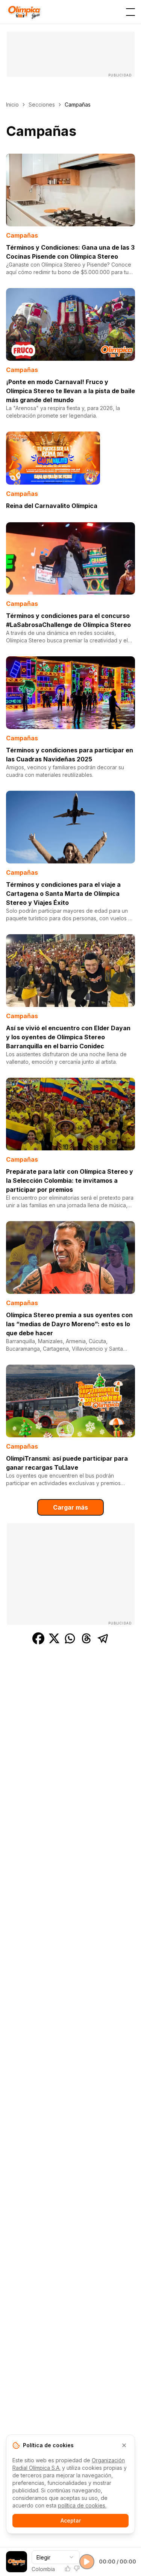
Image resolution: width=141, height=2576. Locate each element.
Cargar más (70, 1507)
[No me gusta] (77, 2568)
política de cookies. (82, 2505)
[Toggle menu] (130, 12)
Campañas (22, 235)
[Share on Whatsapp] (70, 1638)
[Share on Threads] (86, 1638)
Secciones (42, 104)
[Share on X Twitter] (54, 1638)
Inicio (12, 104)
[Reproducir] (87, 2562)
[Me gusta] (68, 2568)
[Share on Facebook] (38, 1638)
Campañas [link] (78, 104)
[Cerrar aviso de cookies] (124, 2445)
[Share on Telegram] (103, 1638)
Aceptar (71, 2520)
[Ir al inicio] (24, 12)
